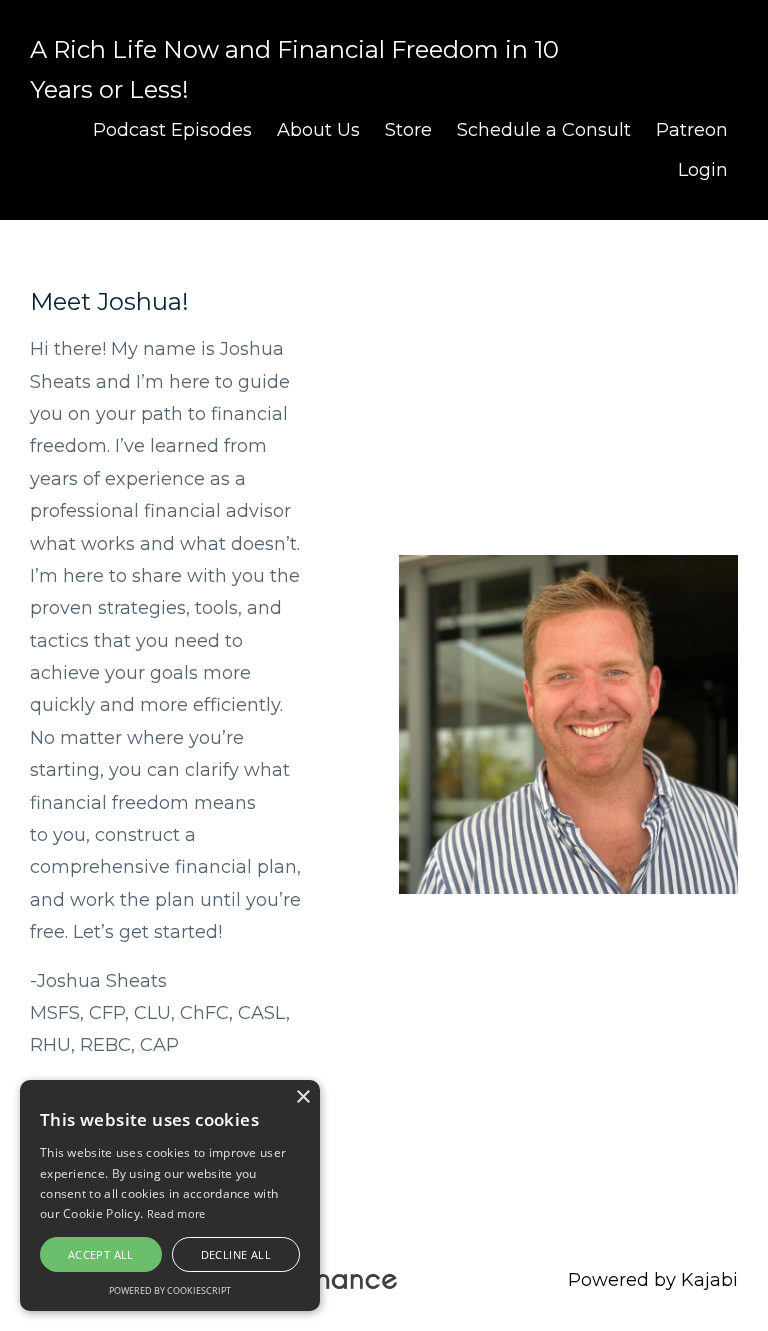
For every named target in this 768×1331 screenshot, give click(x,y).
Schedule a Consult (544, 130)
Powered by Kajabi (653, 1280)
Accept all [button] (101, 1254)
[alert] (170, 1195)
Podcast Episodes (172, 130)
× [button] (302, 1097)
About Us (318, 130)
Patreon (692, 130)
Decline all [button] (236, 1254)
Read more (176, 1213)
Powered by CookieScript (170, 1290)
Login (703, 170)
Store (408, 130)
